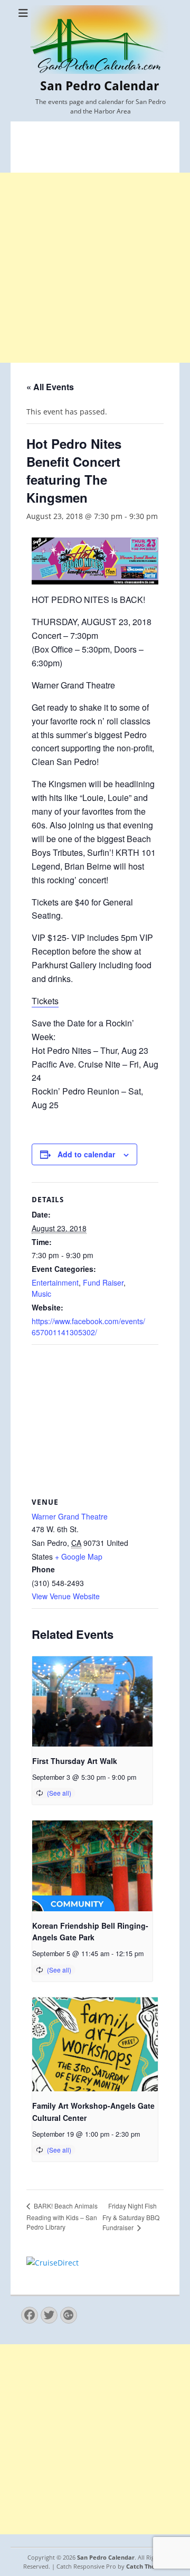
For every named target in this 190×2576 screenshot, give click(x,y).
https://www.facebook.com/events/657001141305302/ (88, 1327)
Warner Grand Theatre (70, 1516)
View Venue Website (66, 1596)
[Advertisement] (95, 268)
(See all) (59, 1793)
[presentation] (92, 1701)
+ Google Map (79, 1556)
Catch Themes (147, 2566)
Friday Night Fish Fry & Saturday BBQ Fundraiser (131, 2217)
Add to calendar (86, 1154)
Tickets (45, 1001)
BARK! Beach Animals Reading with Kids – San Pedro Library (62, 2216)
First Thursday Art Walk (75, 1761)
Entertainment (55, 1282)
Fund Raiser (103, 1282)
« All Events (50, 387)
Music (41, 1294)
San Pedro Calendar (99, 86)
